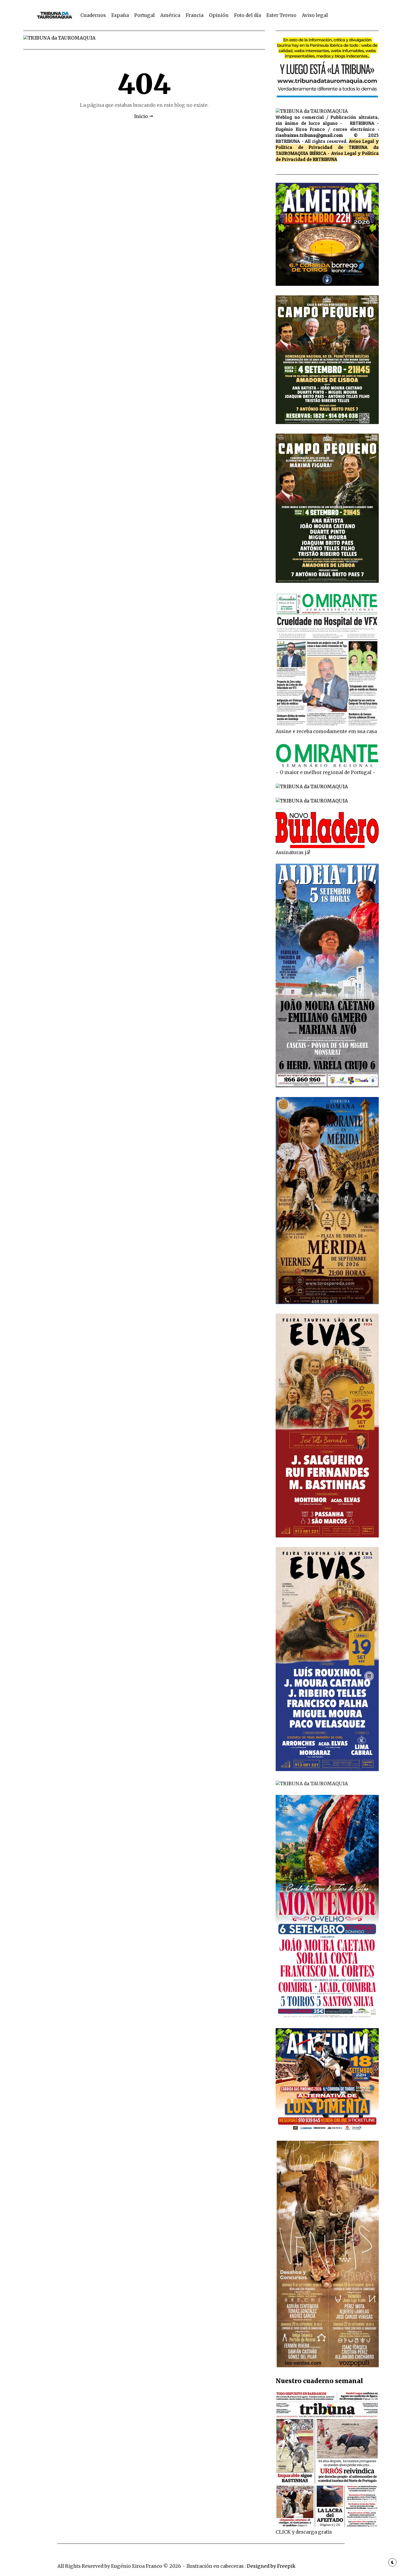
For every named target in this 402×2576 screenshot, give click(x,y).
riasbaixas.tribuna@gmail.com (309, 135)
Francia (195, 15)
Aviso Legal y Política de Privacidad (327, 144)
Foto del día (247, 15)
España (120, 15)
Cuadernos (93, 15)
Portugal (145, 15)
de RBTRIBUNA (322, 159)
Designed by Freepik (271, 2566)
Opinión (219, 15)
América (170, 15)
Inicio (141, 116)
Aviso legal (315, 15)
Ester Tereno (281, 15)
